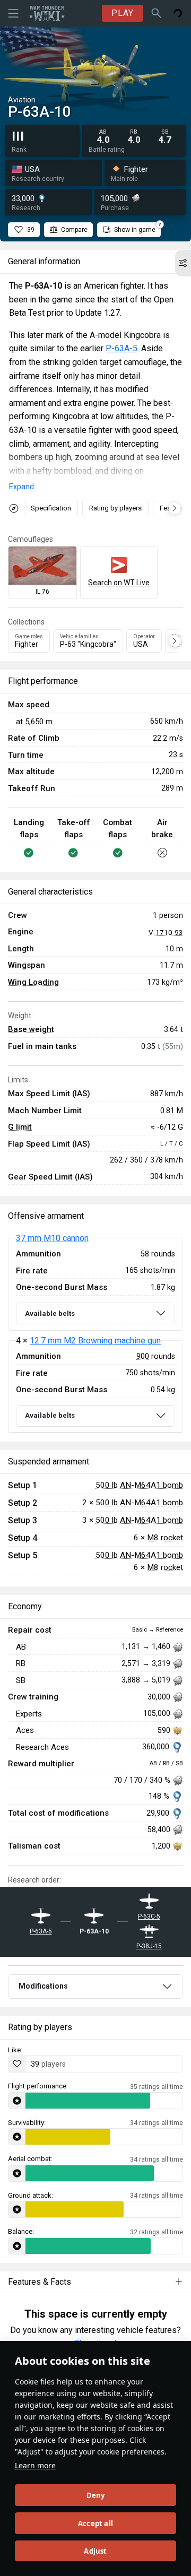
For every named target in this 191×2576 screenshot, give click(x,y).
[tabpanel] (95, 1335)
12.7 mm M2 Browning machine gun (95, 1341)
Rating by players (115, 508)
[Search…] (157, 13)
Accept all (95, 2523)
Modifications (43, 1986)
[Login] (178, 13)
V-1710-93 (166, 932)
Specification (51, 508)
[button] (183, 263)
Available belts (50, 1313)
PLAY (123, 13)
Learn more (35, 2465)
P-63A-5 (121, 348)
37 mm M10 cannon (52, 1238)
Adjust (95, 2551)
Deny (96, 2495)
